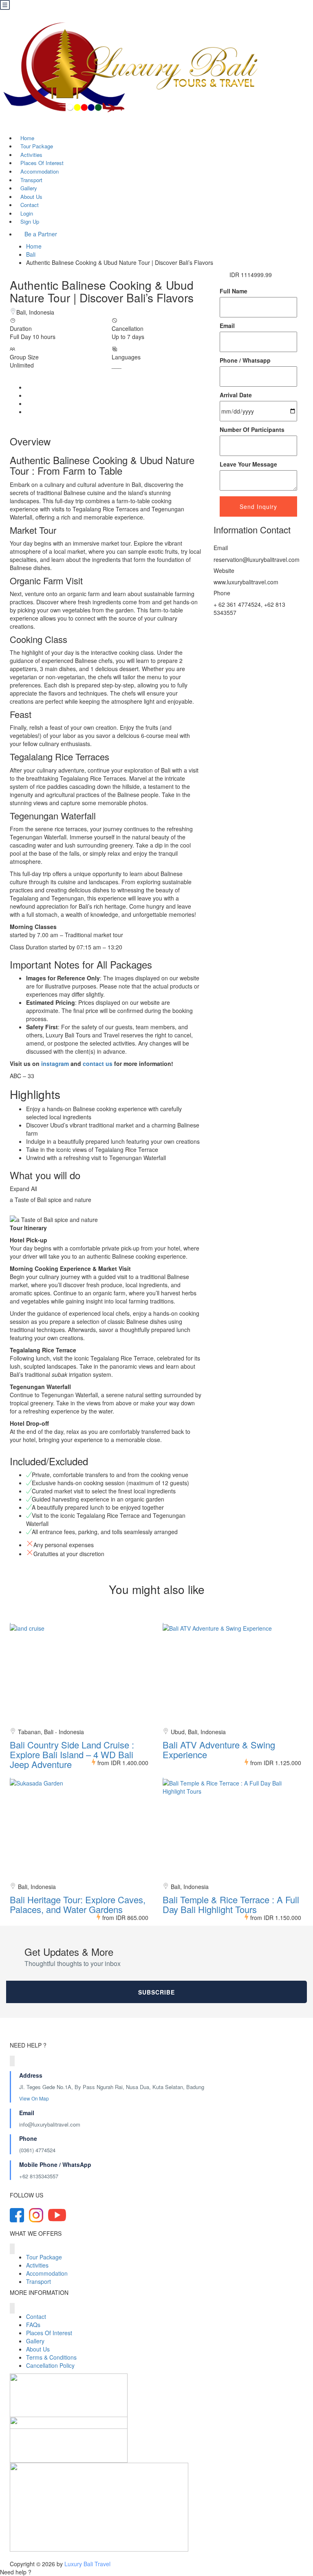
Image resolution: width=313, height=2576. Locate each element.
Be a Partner (41, 234)
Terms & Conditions (51, 2357)
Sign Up (30, 221)
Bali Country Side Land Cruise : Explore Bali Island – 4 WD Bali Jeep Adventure (72, 1754)
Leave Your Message (248, 464)
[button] (156, 2572)
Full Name (234, 291)
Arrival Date (236, 395)
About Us (38, 2349)
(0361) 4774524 (37, 2150)
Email (227, 326)
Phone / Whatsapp (245, 360)
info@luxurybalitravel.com (50, 2124)
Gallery (35, 2341)
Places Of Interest (49, 2333)
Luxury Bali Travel (87, 2564)
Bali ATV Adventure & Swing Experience (219, 1749)
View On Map (35, 2098)
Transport (39, 2281)
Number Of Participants (252, 429)
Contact (36, 2316)
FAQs (33, 2325)
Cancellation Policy (50, 2365)
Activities (37, 2265)
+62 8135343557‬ (39, 2176)
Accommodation (47, 2273)
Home (34, 246)
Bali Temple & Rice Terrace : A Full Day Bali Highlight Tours (231, 1904)
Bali (31, 254)
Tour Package (44, 2257)
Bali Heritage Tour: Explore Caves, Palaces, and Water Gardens (78, 1904)
